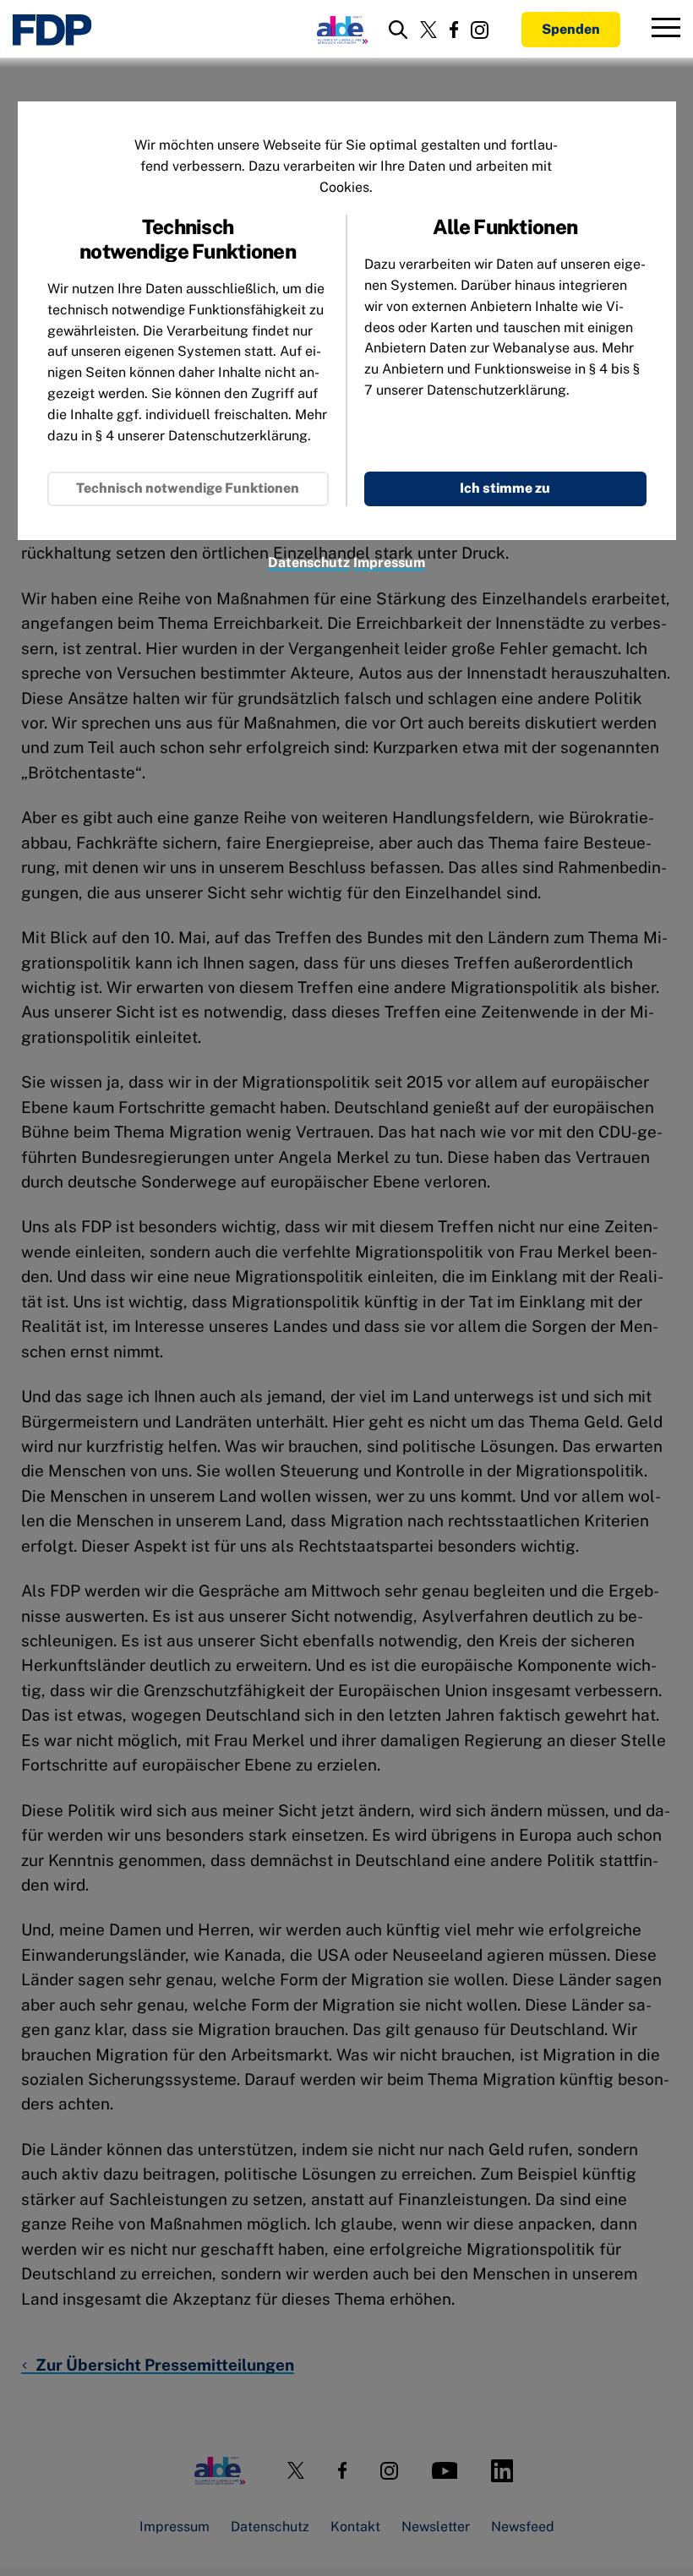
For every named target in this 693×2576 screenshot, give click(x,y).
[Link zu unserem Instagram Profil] (480, 30)
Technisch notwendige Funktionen (188, 488)
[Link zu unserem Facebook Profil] (454, 30)
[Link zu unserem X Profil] (428, 30)
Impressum (389, 562)
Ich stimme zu (505, 488)
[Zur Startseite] (52, 30)
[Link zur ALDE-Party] (339, 30)
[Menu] (666, 30)
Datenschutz (309, 562)
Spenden (571, 29)
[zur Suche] (398, 30)
